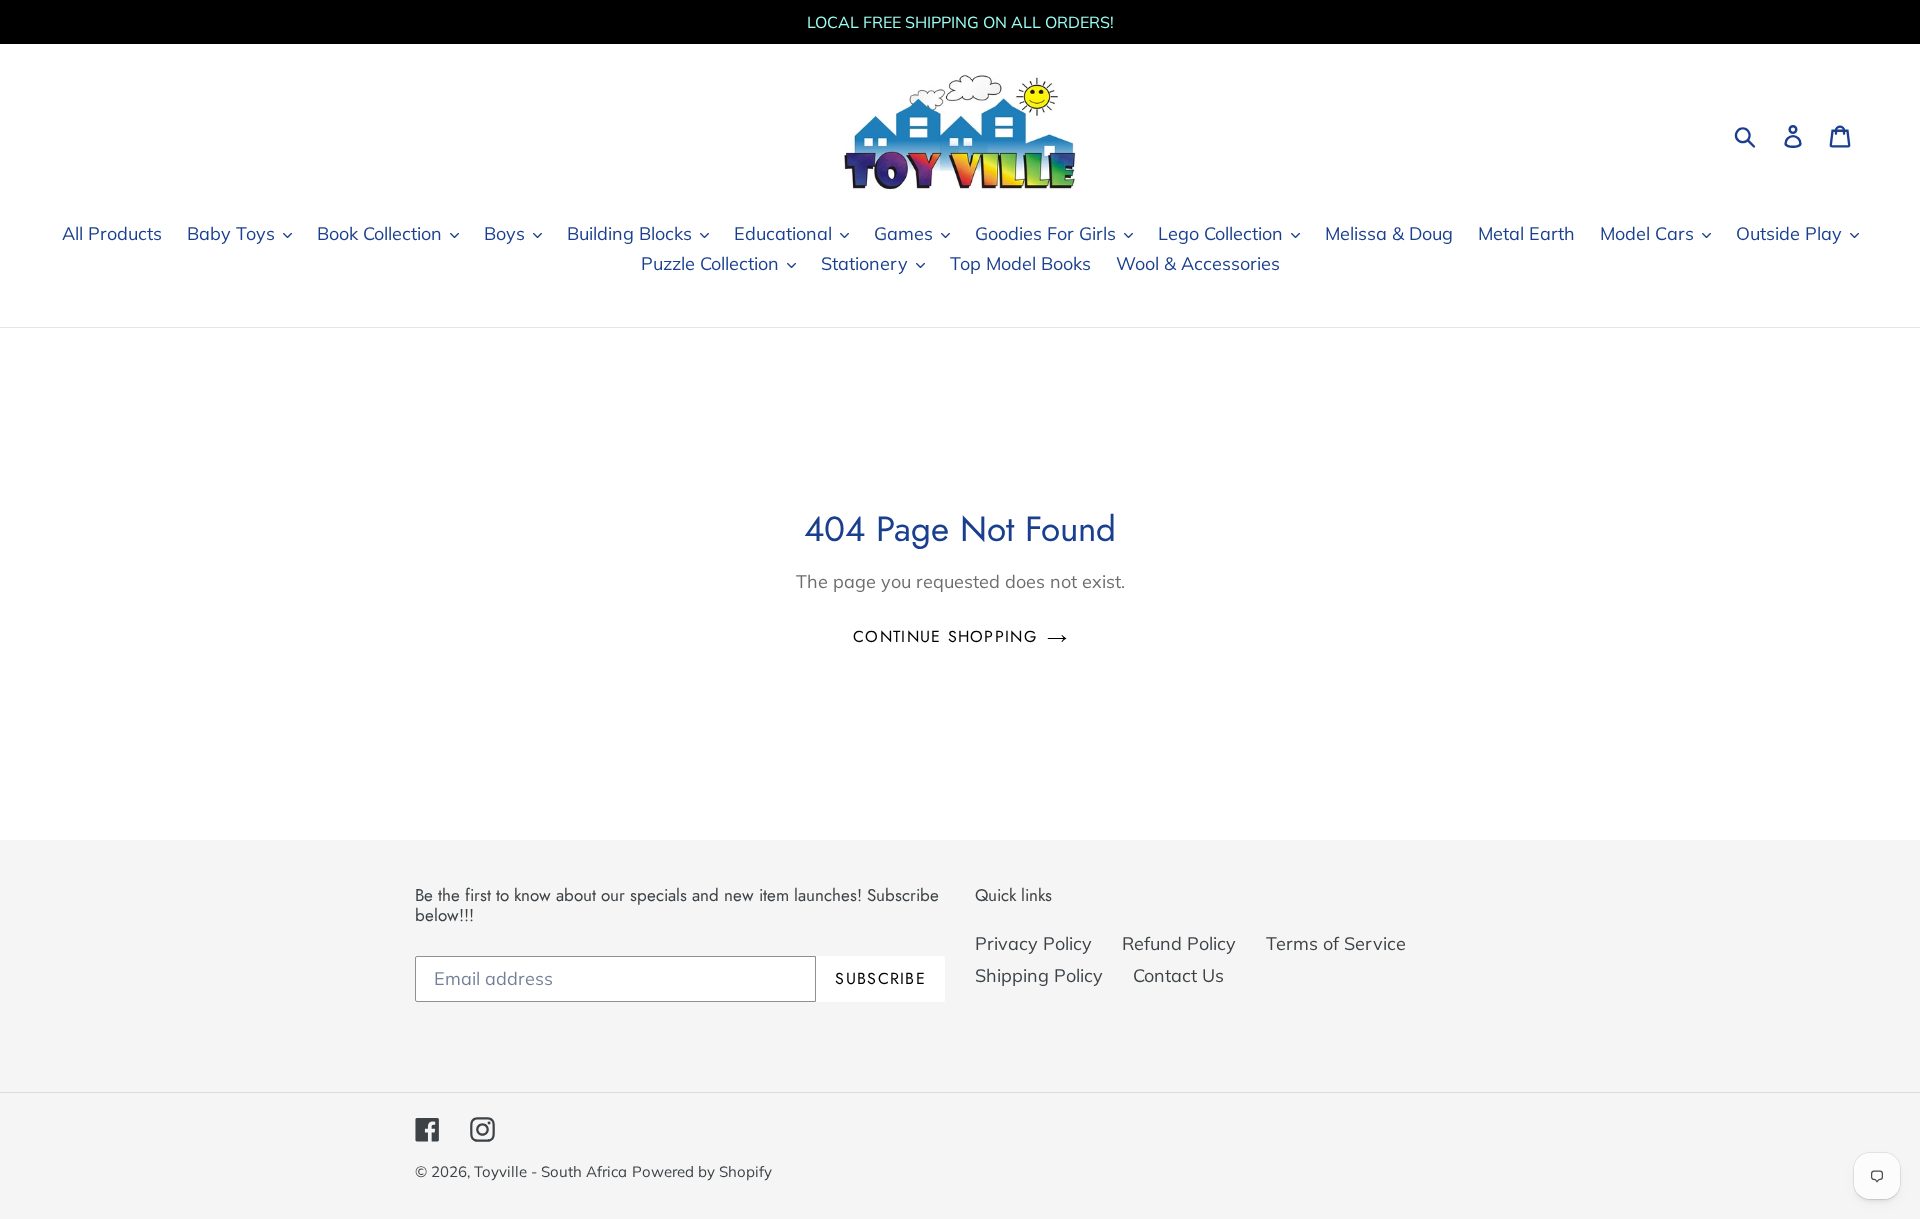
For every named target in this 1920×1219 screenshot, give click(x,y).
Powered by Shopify (702, 1171)
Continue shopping (945, 636)
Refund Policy (1179, 943)
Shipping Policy (1039, 975)
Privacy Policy (1033, 943)
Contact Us (1178, 975)
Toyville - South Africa (550, 1171)
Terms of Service (1336, 943)
